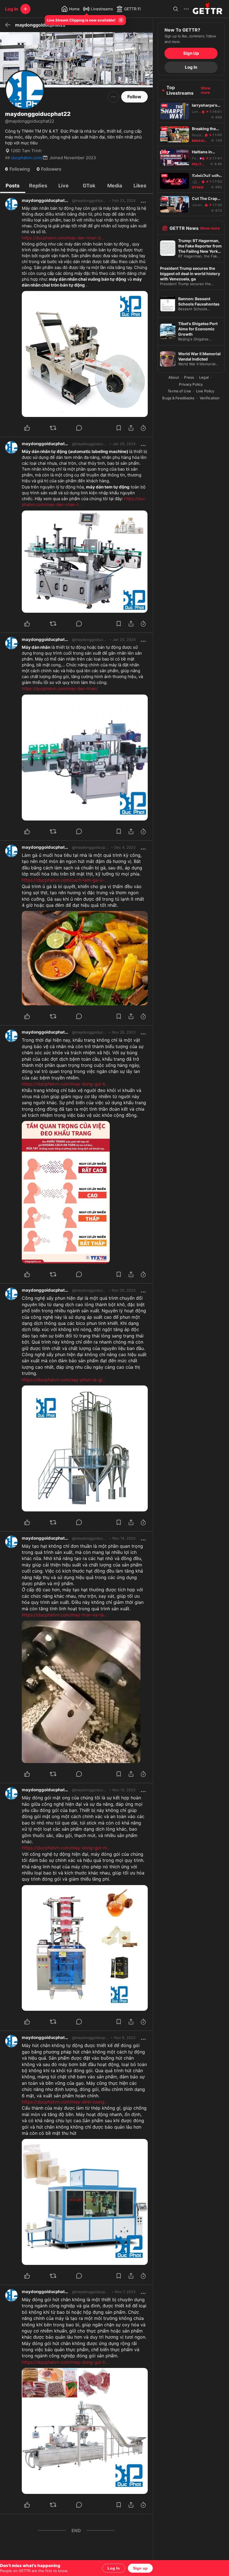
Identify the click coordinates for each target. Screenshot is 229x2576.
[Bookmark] (119, 428)
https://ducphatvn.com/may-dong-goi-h (65, 2362)
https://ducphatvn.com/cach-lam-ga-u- (65, 880)
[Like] (34, 428)
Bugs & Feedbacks (178, 398)
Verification (210, 398)
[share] (131, 428)
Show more (206, 90)
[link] (124, 201)
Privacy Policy (191, 384)
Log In (114, 2568)
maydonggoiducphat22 (46, 200)
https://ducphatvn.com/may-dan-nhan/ (60, 689)
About (174, 377)
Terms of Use (179, 391)
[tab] (13, 185)
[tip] (86, 428)
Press (189, 377)
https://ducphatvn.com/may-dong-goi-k (65, 1084)
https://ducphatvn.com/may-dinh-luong (65, 2102)
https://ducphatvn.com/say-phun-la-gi (64, 1380)
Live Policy (205, 391)
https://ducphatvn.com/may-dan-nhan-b (63, 238)
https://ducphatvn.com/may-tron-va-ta (64, 1615)
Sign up (140, 2568)
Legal (204, 377)
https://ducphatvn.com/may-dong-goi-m (66, 1848)
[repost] (60, 428)
